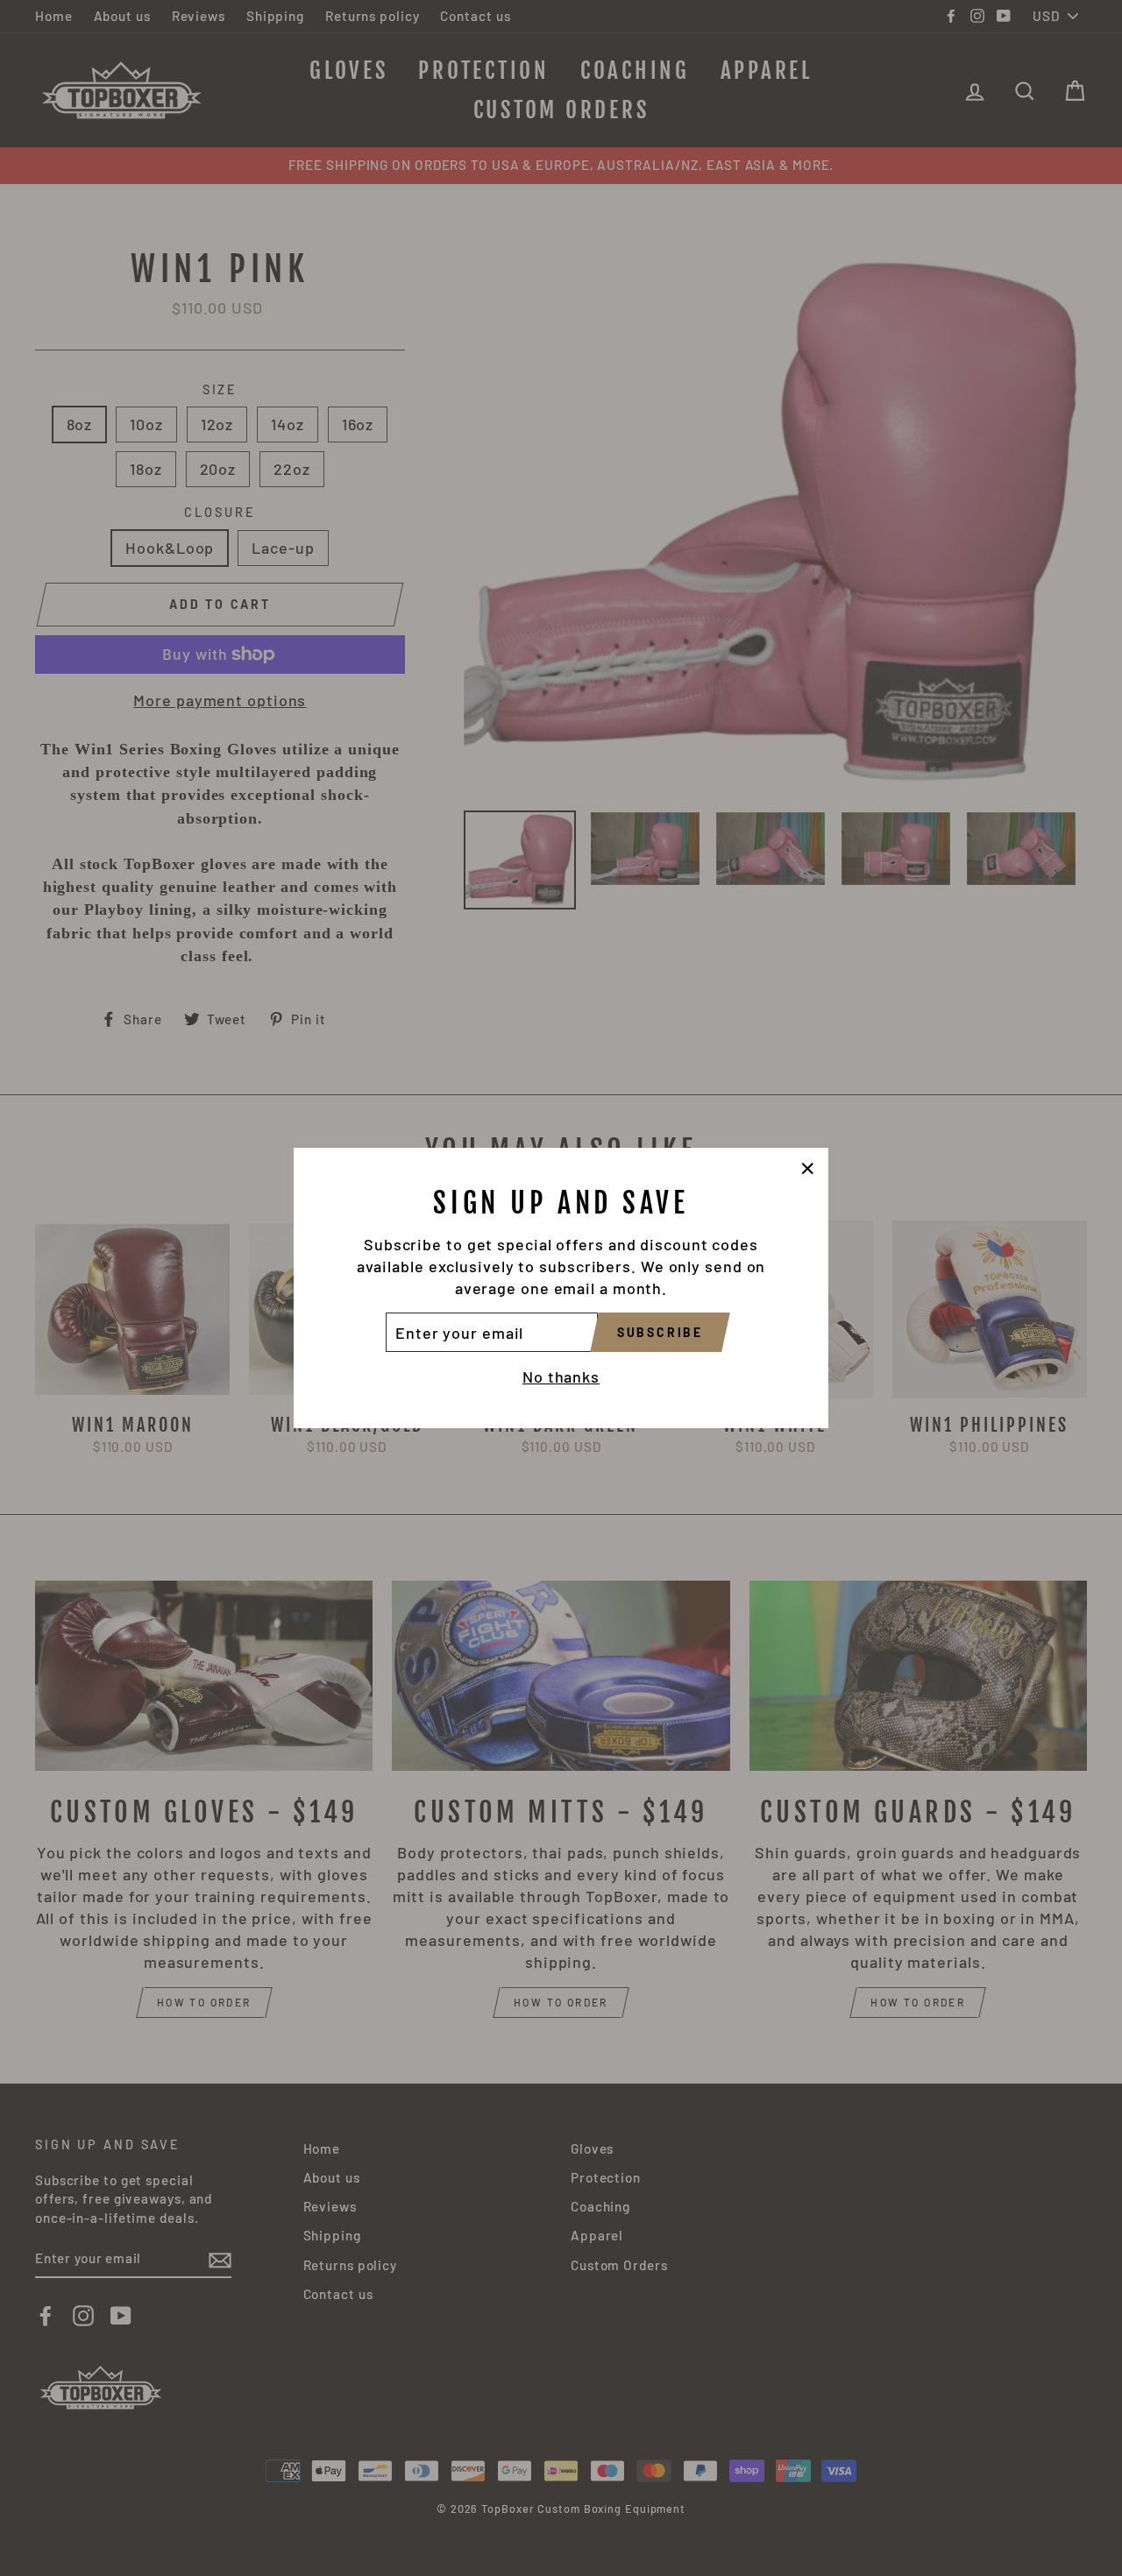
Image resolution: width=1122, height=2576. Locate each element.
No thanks (561, 1376)
